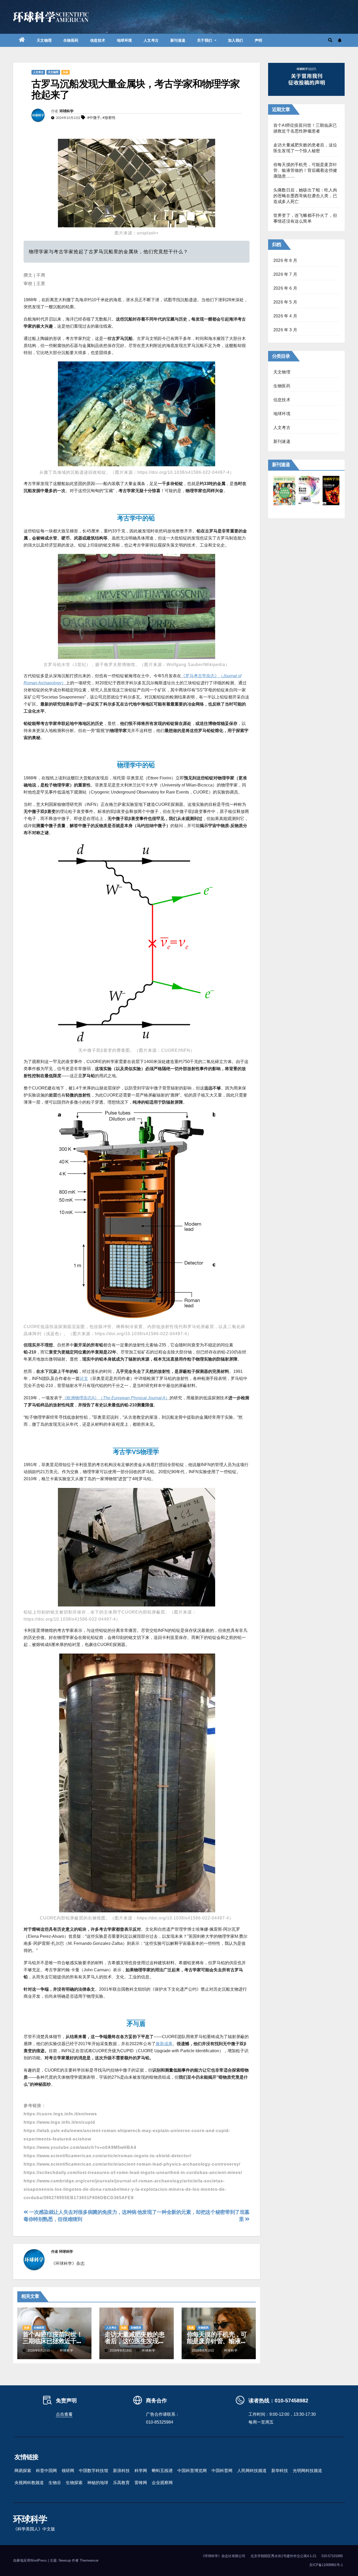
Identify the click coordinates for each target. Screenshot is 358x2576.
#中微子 (94, 118)
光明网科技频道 (307, 2471)
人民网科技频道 (252, 2471)
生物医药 (71, 40)
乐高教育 (121, 2483)
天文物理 (44, 40)
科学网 (141, 2471)
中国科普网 (222, 2471)
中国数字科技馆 (94, 2471)
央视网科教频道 (29, 2483)
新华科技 (280, 2471)
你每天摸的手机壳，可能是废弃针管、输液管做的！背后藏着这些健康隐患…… (305, 170)
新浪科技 (121, 2471)
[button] (330, 40)
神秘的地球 (98, 2483)
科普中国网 (46, 2471)
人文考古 (151, 40)
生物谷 (55, 2483)
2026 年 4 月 (285, 316)
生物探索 (74, 2483)
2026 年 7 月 (285, 274)
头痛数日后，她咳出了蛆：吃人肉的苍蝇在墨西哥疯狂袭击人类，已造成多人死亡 (305, 196)
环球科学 (66, 111)
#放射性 (109, 118)
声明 (259, 40)
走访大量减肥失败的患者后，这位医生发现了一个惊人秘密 (134, 2341)
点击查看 (64, 2414)
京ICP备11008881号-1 (326, 2565)
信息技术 (98, 40)
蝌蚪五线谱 (162, 2471)
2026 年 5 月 (285, 302)
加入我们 (236, 40)
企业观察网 (162, 2483)
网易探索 (23, 2471)
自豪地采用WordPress (31, 2560)
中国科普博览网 (192, 2471)
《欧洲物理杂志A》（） (116, 1398)
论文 (84, 1378)
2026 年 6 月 (285, 288)
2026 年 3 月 (285, 330)
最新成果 (164, 2044)
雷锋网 (141, 2483)
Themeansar (89, 2560)
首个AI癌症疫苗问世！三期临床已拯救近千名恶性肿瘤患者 (53, 2341)
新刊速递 (178, 40)
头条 (66, 72)
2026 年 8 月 (285, 260)
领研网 (68, 2471)
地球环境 (124, 40)
